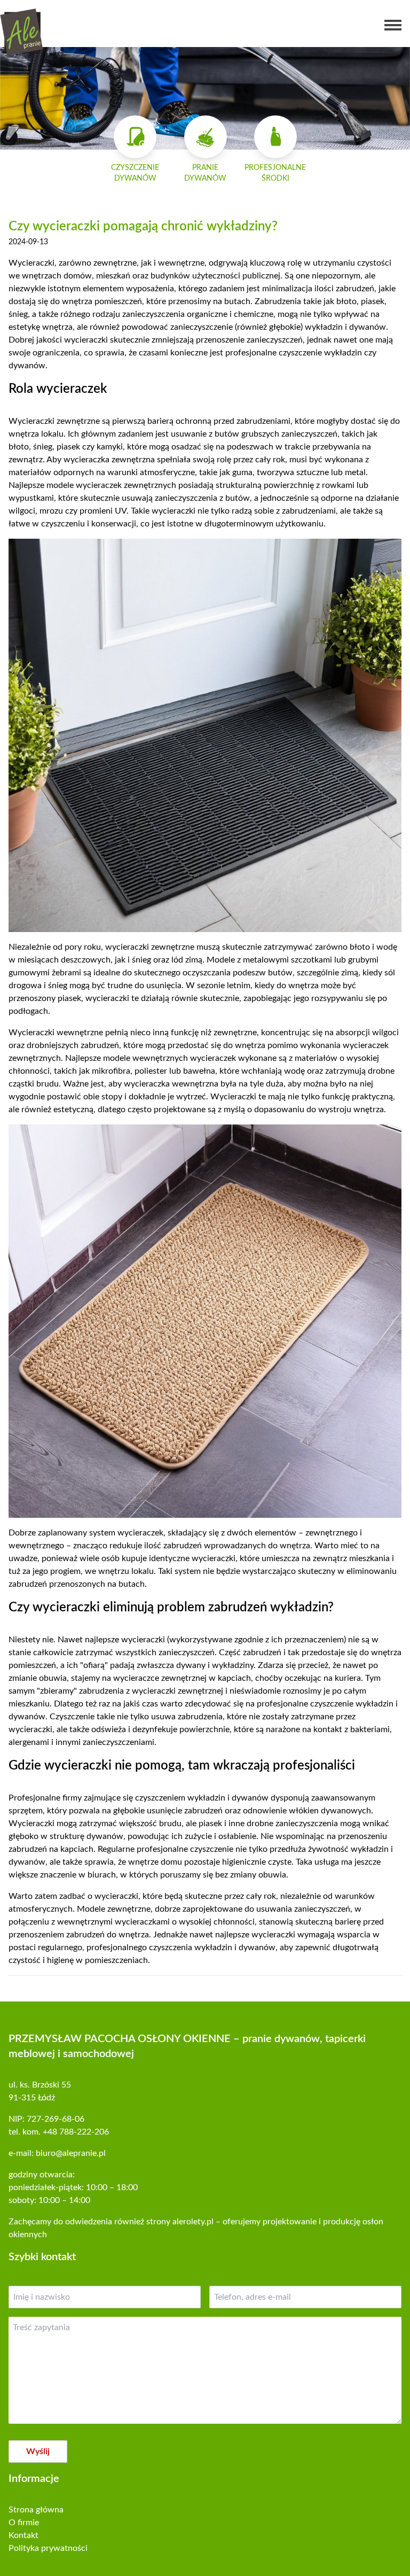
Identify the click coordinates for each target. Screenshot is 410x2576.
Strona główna (36, 2510)
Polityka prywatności (48, 2548)
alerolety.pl (193, 2222)
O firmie (24, 2523)
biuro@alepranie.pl (71, 2153)
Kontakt (23, 2535)
